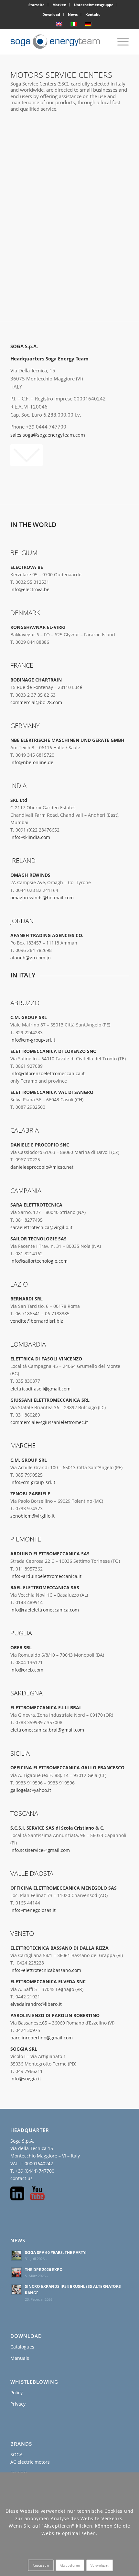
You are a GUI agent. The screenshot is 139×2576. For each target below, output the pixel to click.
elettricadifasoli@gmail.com (40, 1389)
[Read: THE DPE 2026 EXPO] (16, 2273)
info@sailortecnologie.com (39, 1261)
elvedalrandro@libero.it (36, 2004)
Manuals (20, 2358)
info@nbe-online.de (32, 762)
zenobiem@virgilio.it (32, 1516)
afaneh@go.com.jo (30, 958)
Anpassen (41, 2565)
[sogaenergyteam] (58, 42)
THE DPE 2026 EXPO (44, 2269)
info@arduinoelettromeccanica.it (46, 1576)
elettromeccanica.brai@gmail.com (47, 1730)
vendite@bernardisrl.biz (37, 1321)
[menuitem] (37, 5)
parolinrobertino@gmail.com (42, 2038)
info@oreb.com (27, 1670)
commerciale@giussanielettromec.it (49, 1422)
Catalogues (22, 2347)
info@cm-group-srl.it (33, 1040)
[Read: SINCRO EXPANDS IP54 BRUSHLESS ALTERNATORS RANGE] (16, 2289)
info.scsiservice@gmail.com (40, 1850)
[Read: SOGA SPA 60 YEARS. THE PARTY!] (16, 2256)
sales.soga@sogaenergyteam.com (48, 435)
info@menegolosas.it (33, 1910)
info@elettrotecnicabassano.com (46, 1970)
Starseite (37, 5)
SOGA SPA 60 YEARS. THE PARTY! (56, 2252)
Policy (16, 2393)
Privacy (18, 2404)
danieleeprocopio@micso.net (42, 1167)
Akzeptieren (70, 2565)
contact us (21, 2178)
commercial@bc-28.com (36, 702)
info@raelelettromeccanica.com (45, 1610)
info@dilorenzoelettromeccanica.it (48, 1073)
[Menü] (120, 42)
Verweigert (100, 2565)
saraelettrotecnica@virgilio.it (41, 1227)
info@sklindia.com (30, 837)
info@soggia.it (26, 2079)
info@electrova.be (30, 589)
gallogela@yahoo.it (31, 1790)
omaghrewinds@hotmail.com (42, 898)
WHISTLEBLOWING (34, 2382)
